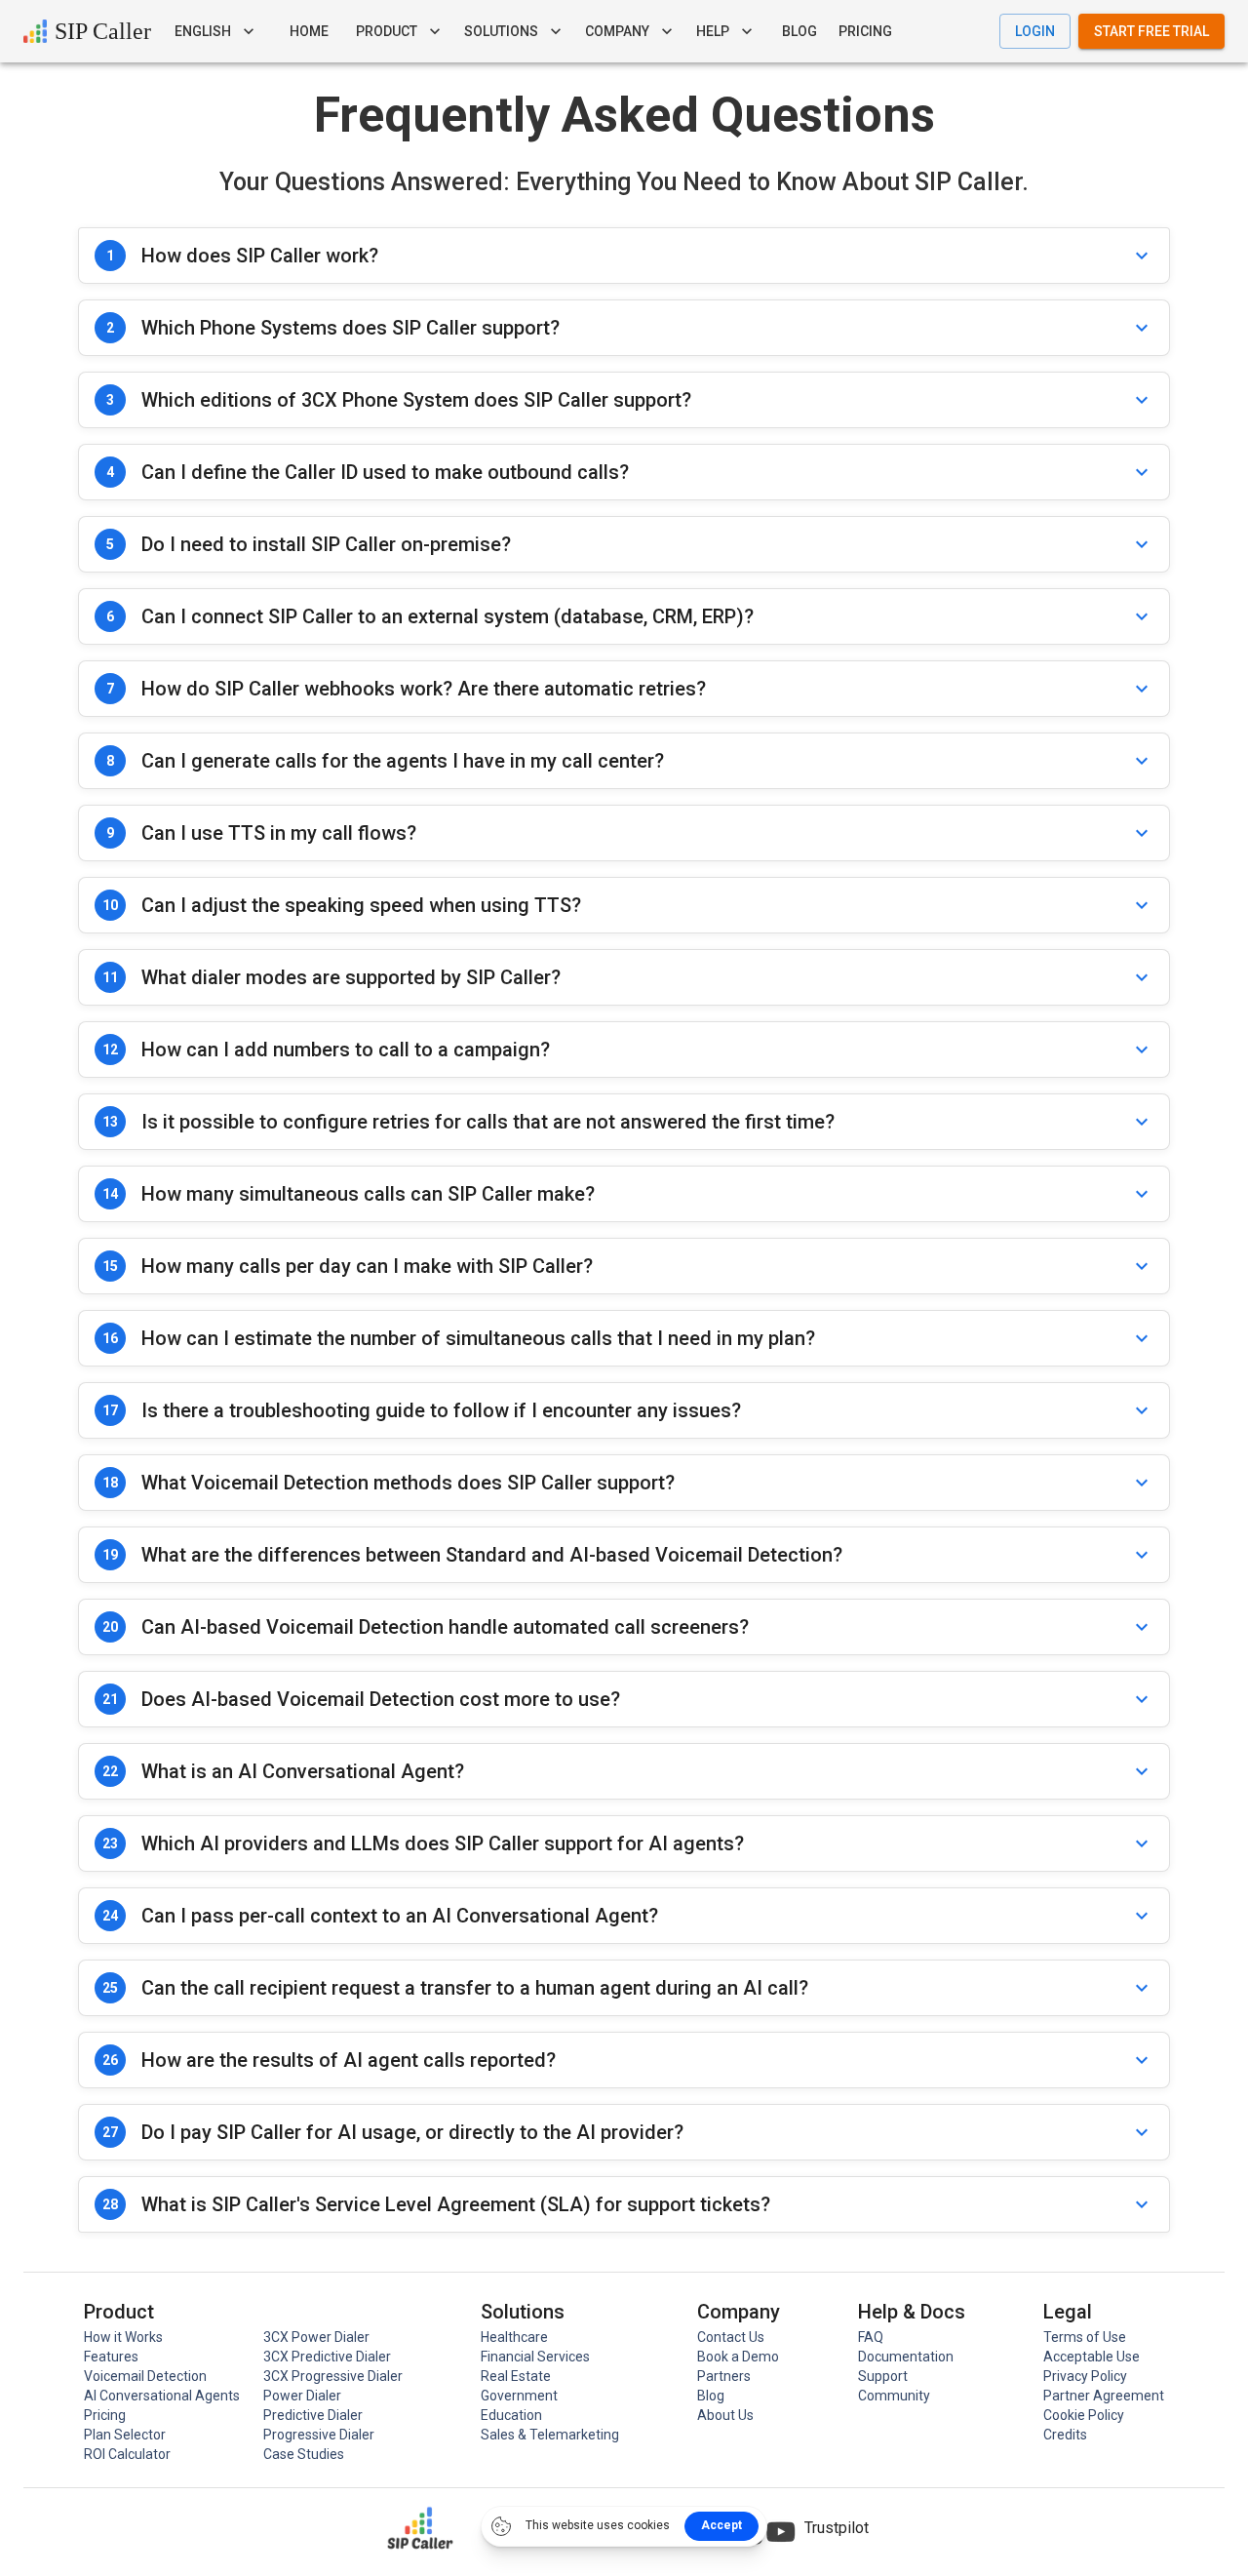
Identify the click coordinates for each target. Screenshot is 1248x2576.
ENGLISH (203, 31)
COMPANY (617, 31)
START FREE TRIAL (1151, 31)
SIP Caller (103, 31)
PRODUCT (387, 31)
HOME (309, 31)
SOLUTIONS (501, 31)
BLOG (799, 31)
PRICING (865, 31)
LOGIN (1035, 31)
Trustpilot (837, 2528)
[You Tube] (781, 2532)
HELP (713, 31)
